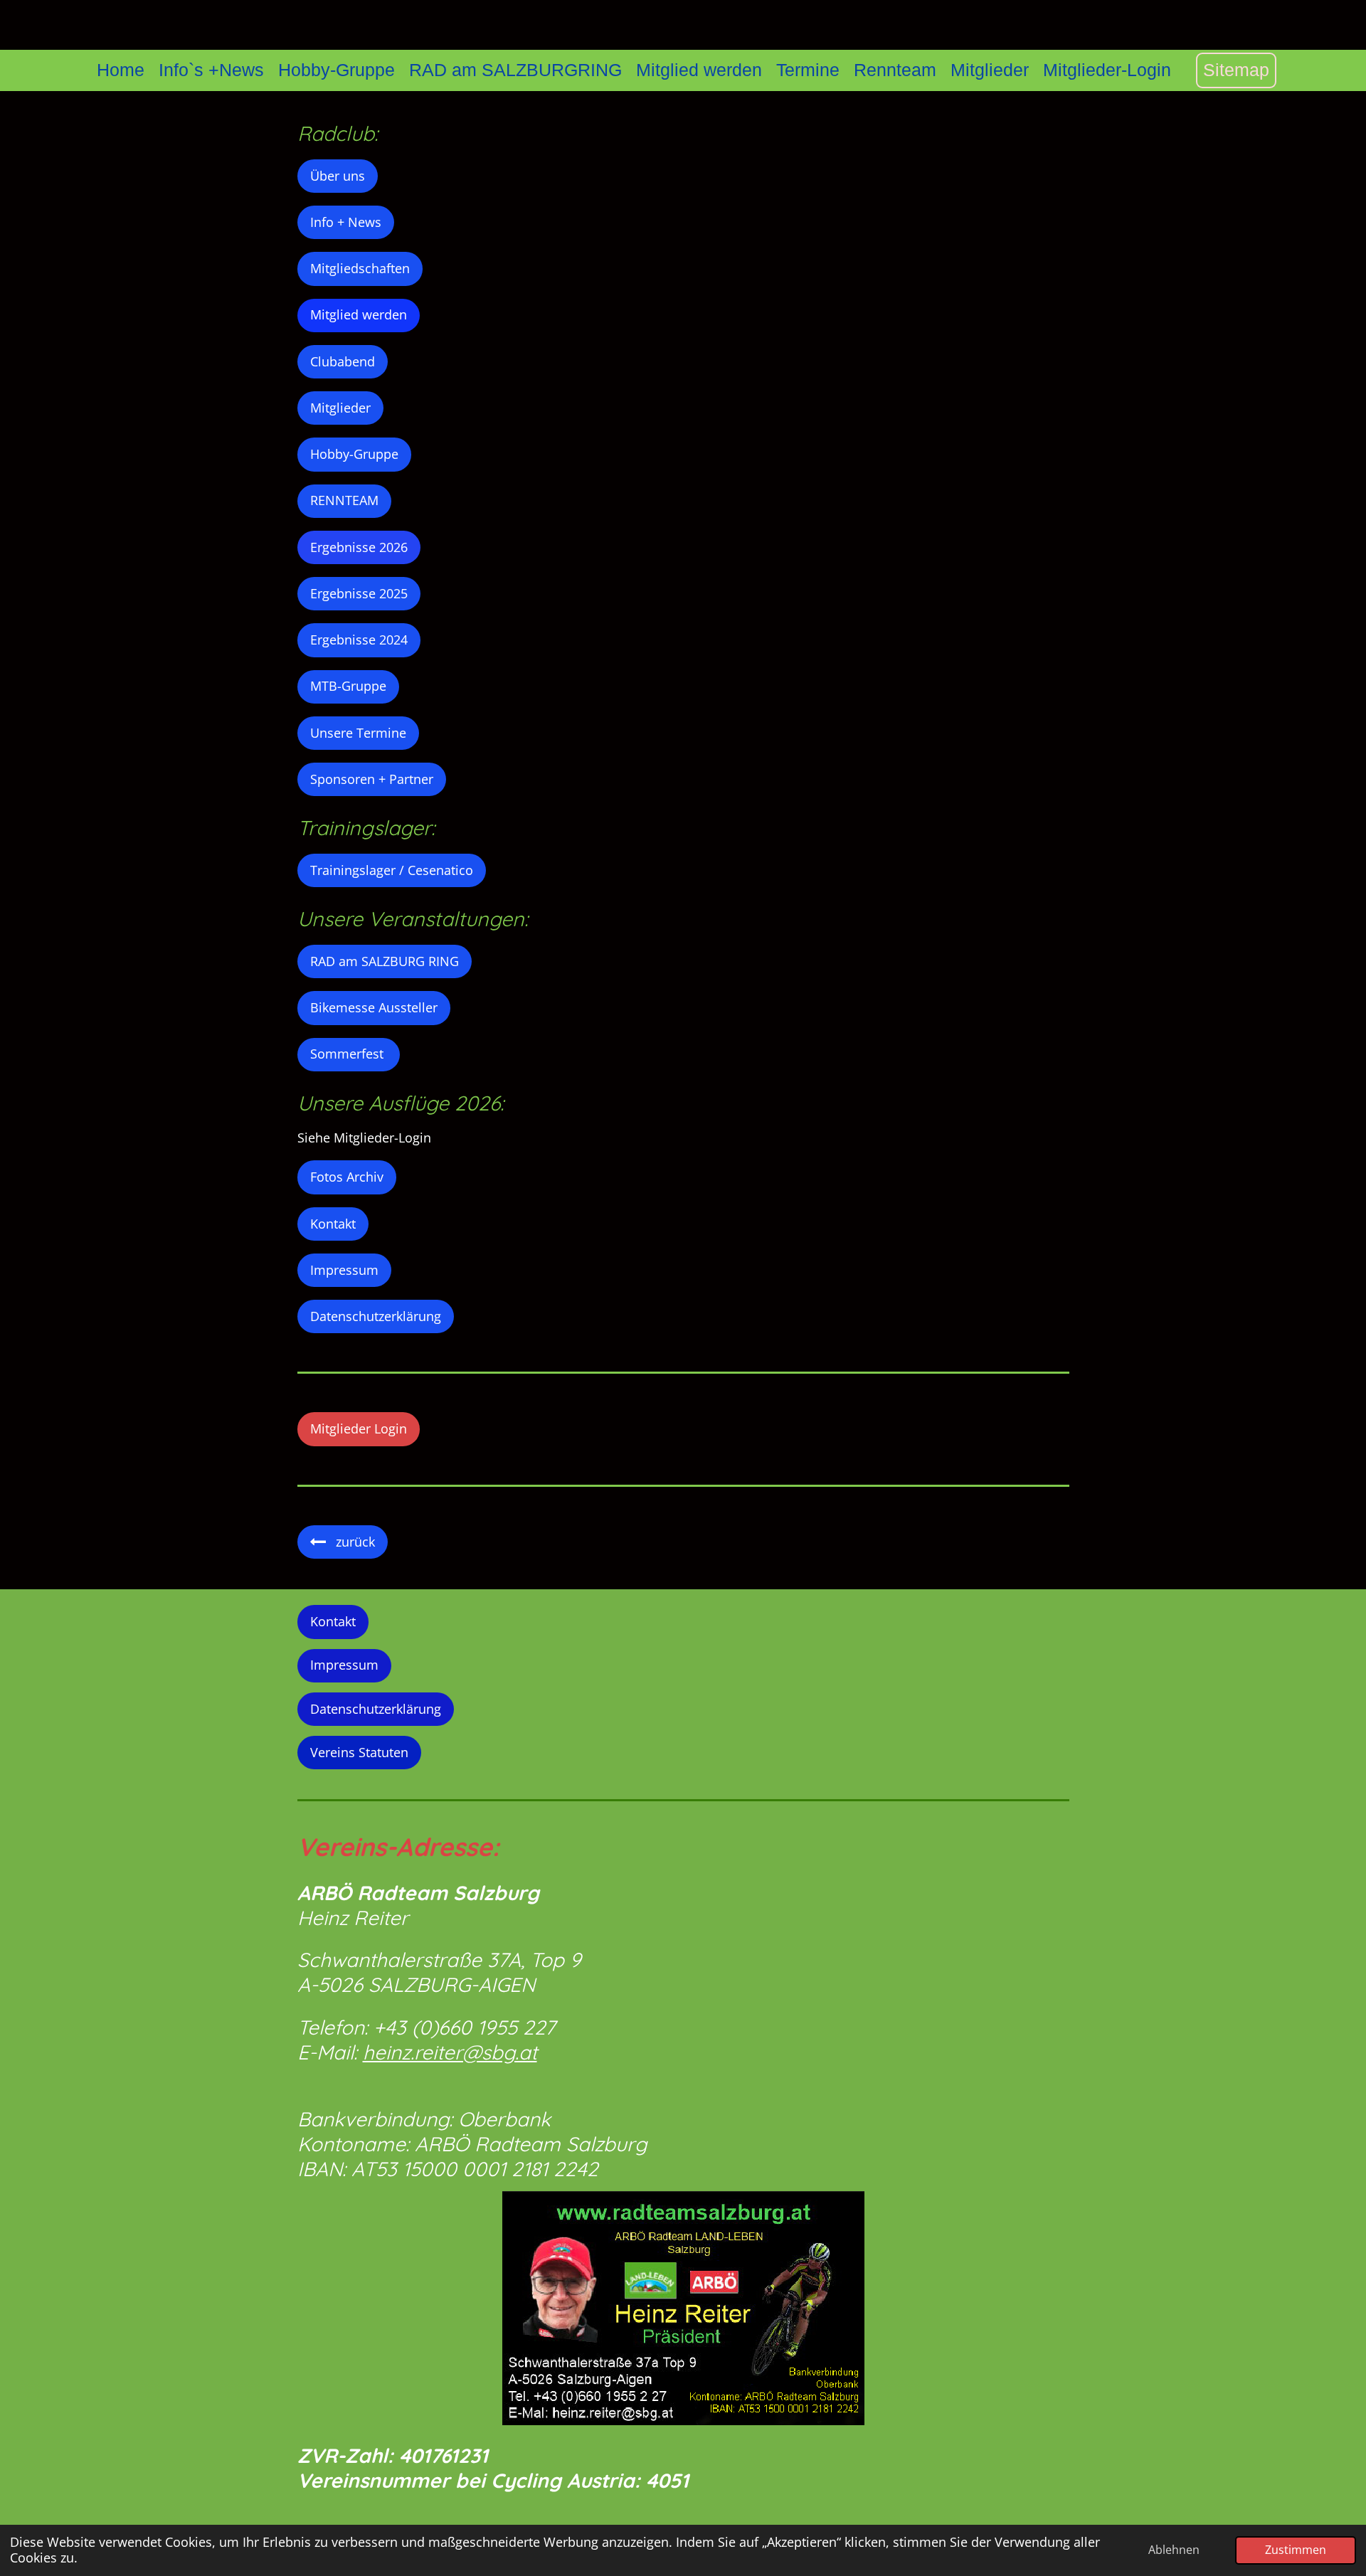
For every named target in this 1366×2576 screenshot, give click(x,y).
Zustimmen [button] (1296, 2550)
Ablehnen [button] (1174, 2550)
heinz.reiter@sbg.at (450, 2052)
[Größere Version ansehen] (683, 2308)
